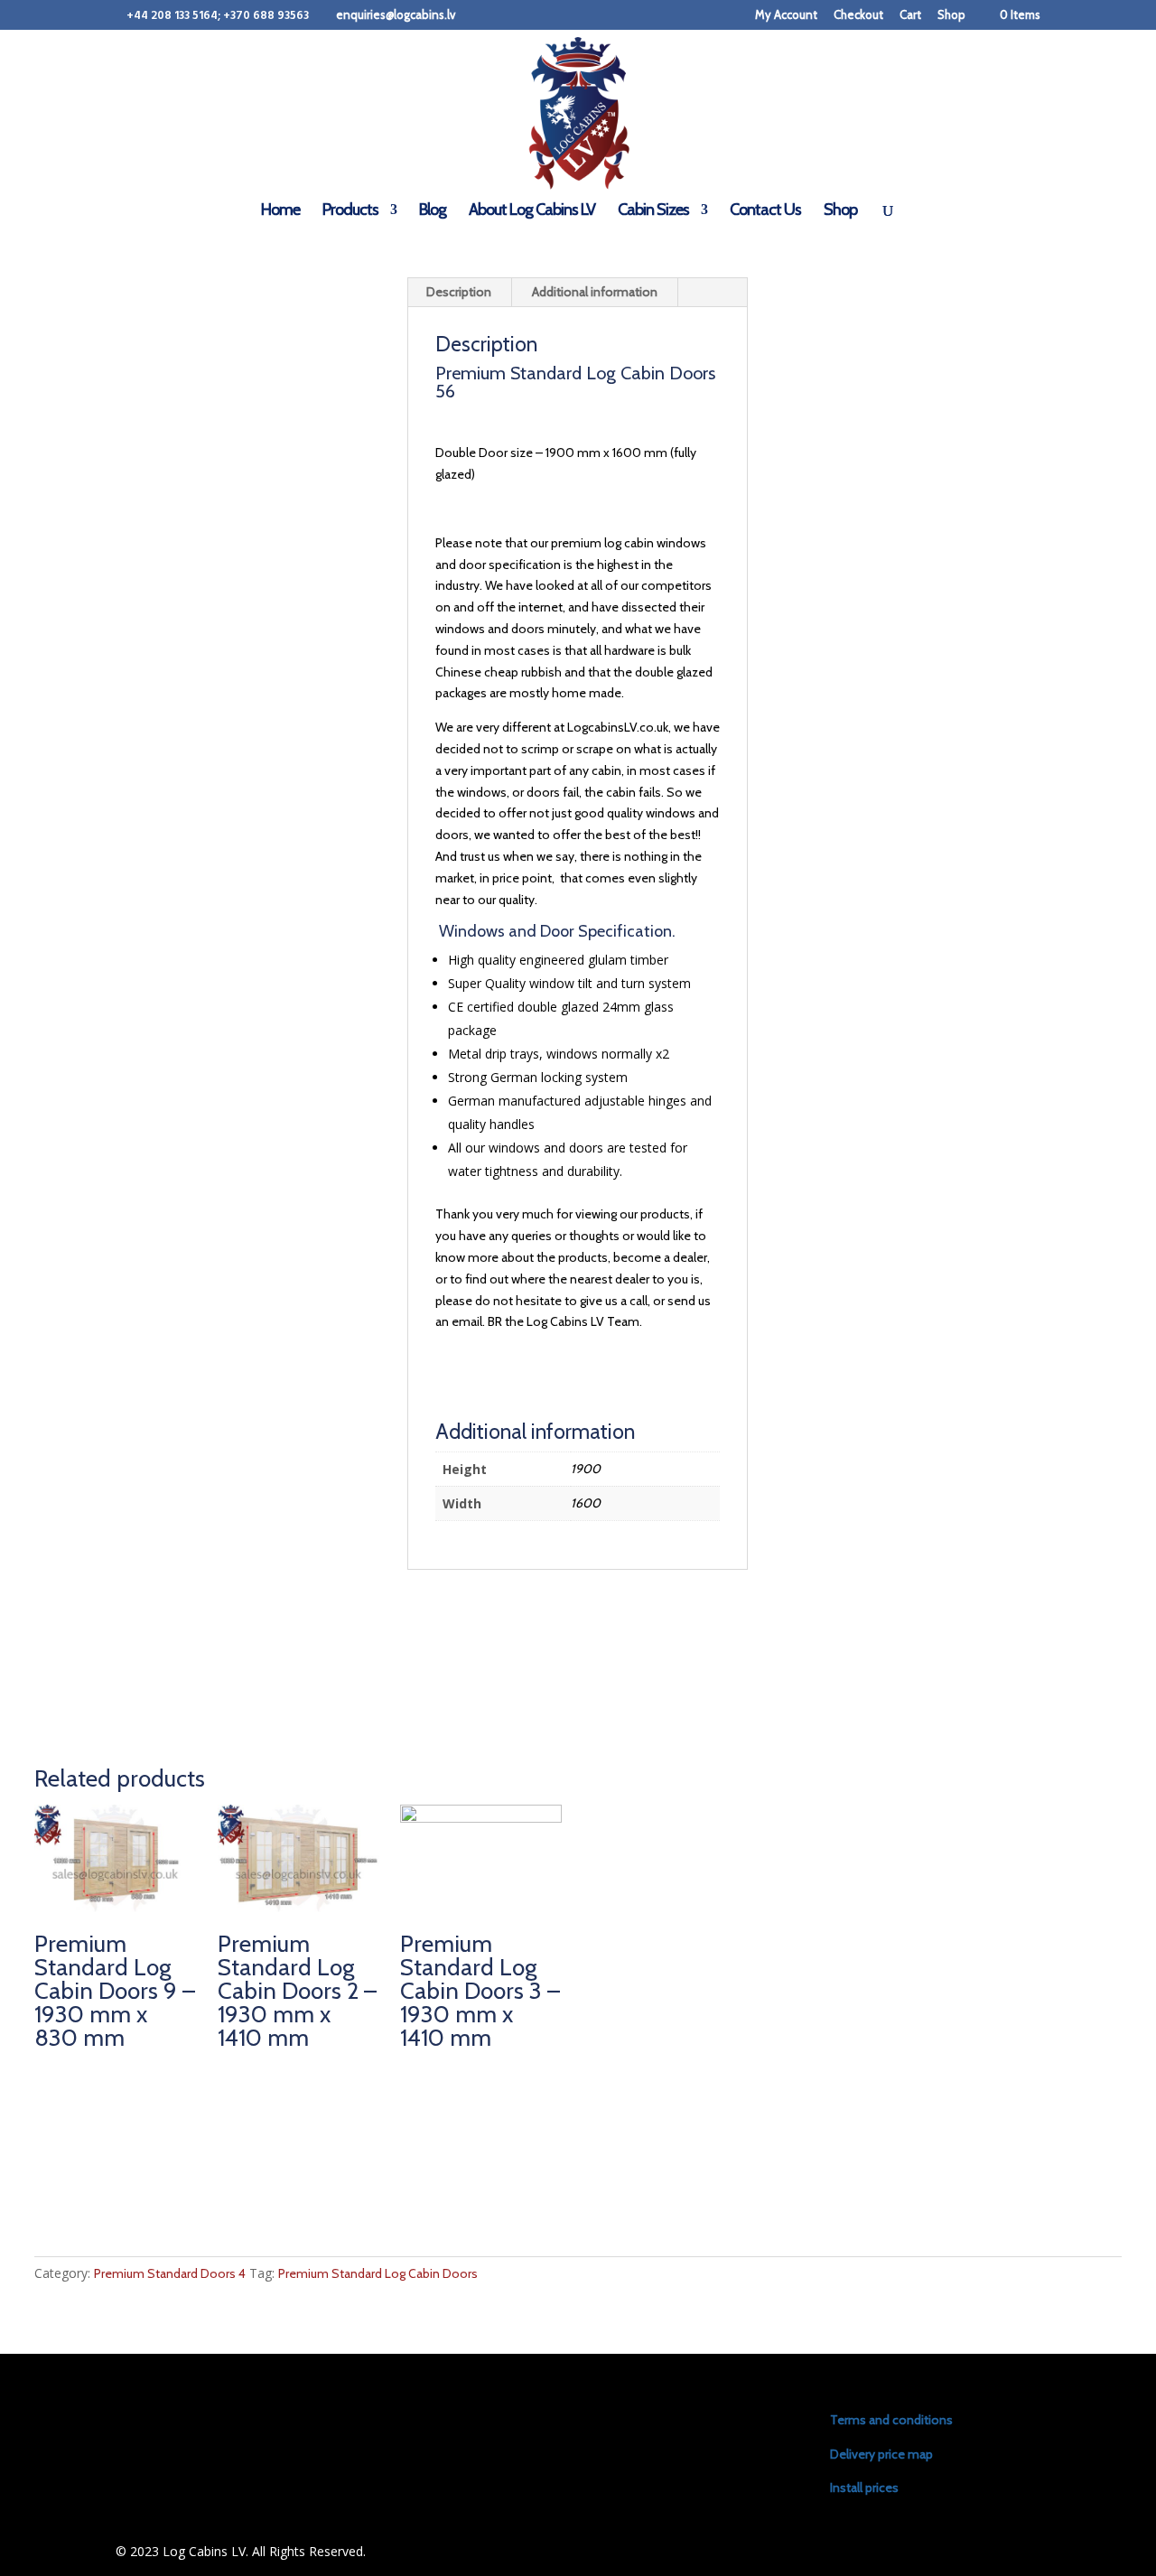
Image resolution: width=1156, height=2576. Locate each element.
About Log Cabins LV (532, 211)
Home (280, 211)
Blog (433, 211)
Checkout (858, 15)
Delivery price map (881, 2454)
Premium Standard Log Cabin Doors (378, 2273)
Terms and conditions (891, 2420)
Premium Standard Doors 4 (170, 2273)
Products (350, 211)
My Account (786, 15)
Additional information (595, 292)
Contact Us (765, 211)
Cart (910, 15)
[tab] (459, 293)
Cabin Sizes (653, 211)
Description (459, 292)
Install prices (864, 2487)
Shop (951, 15)
